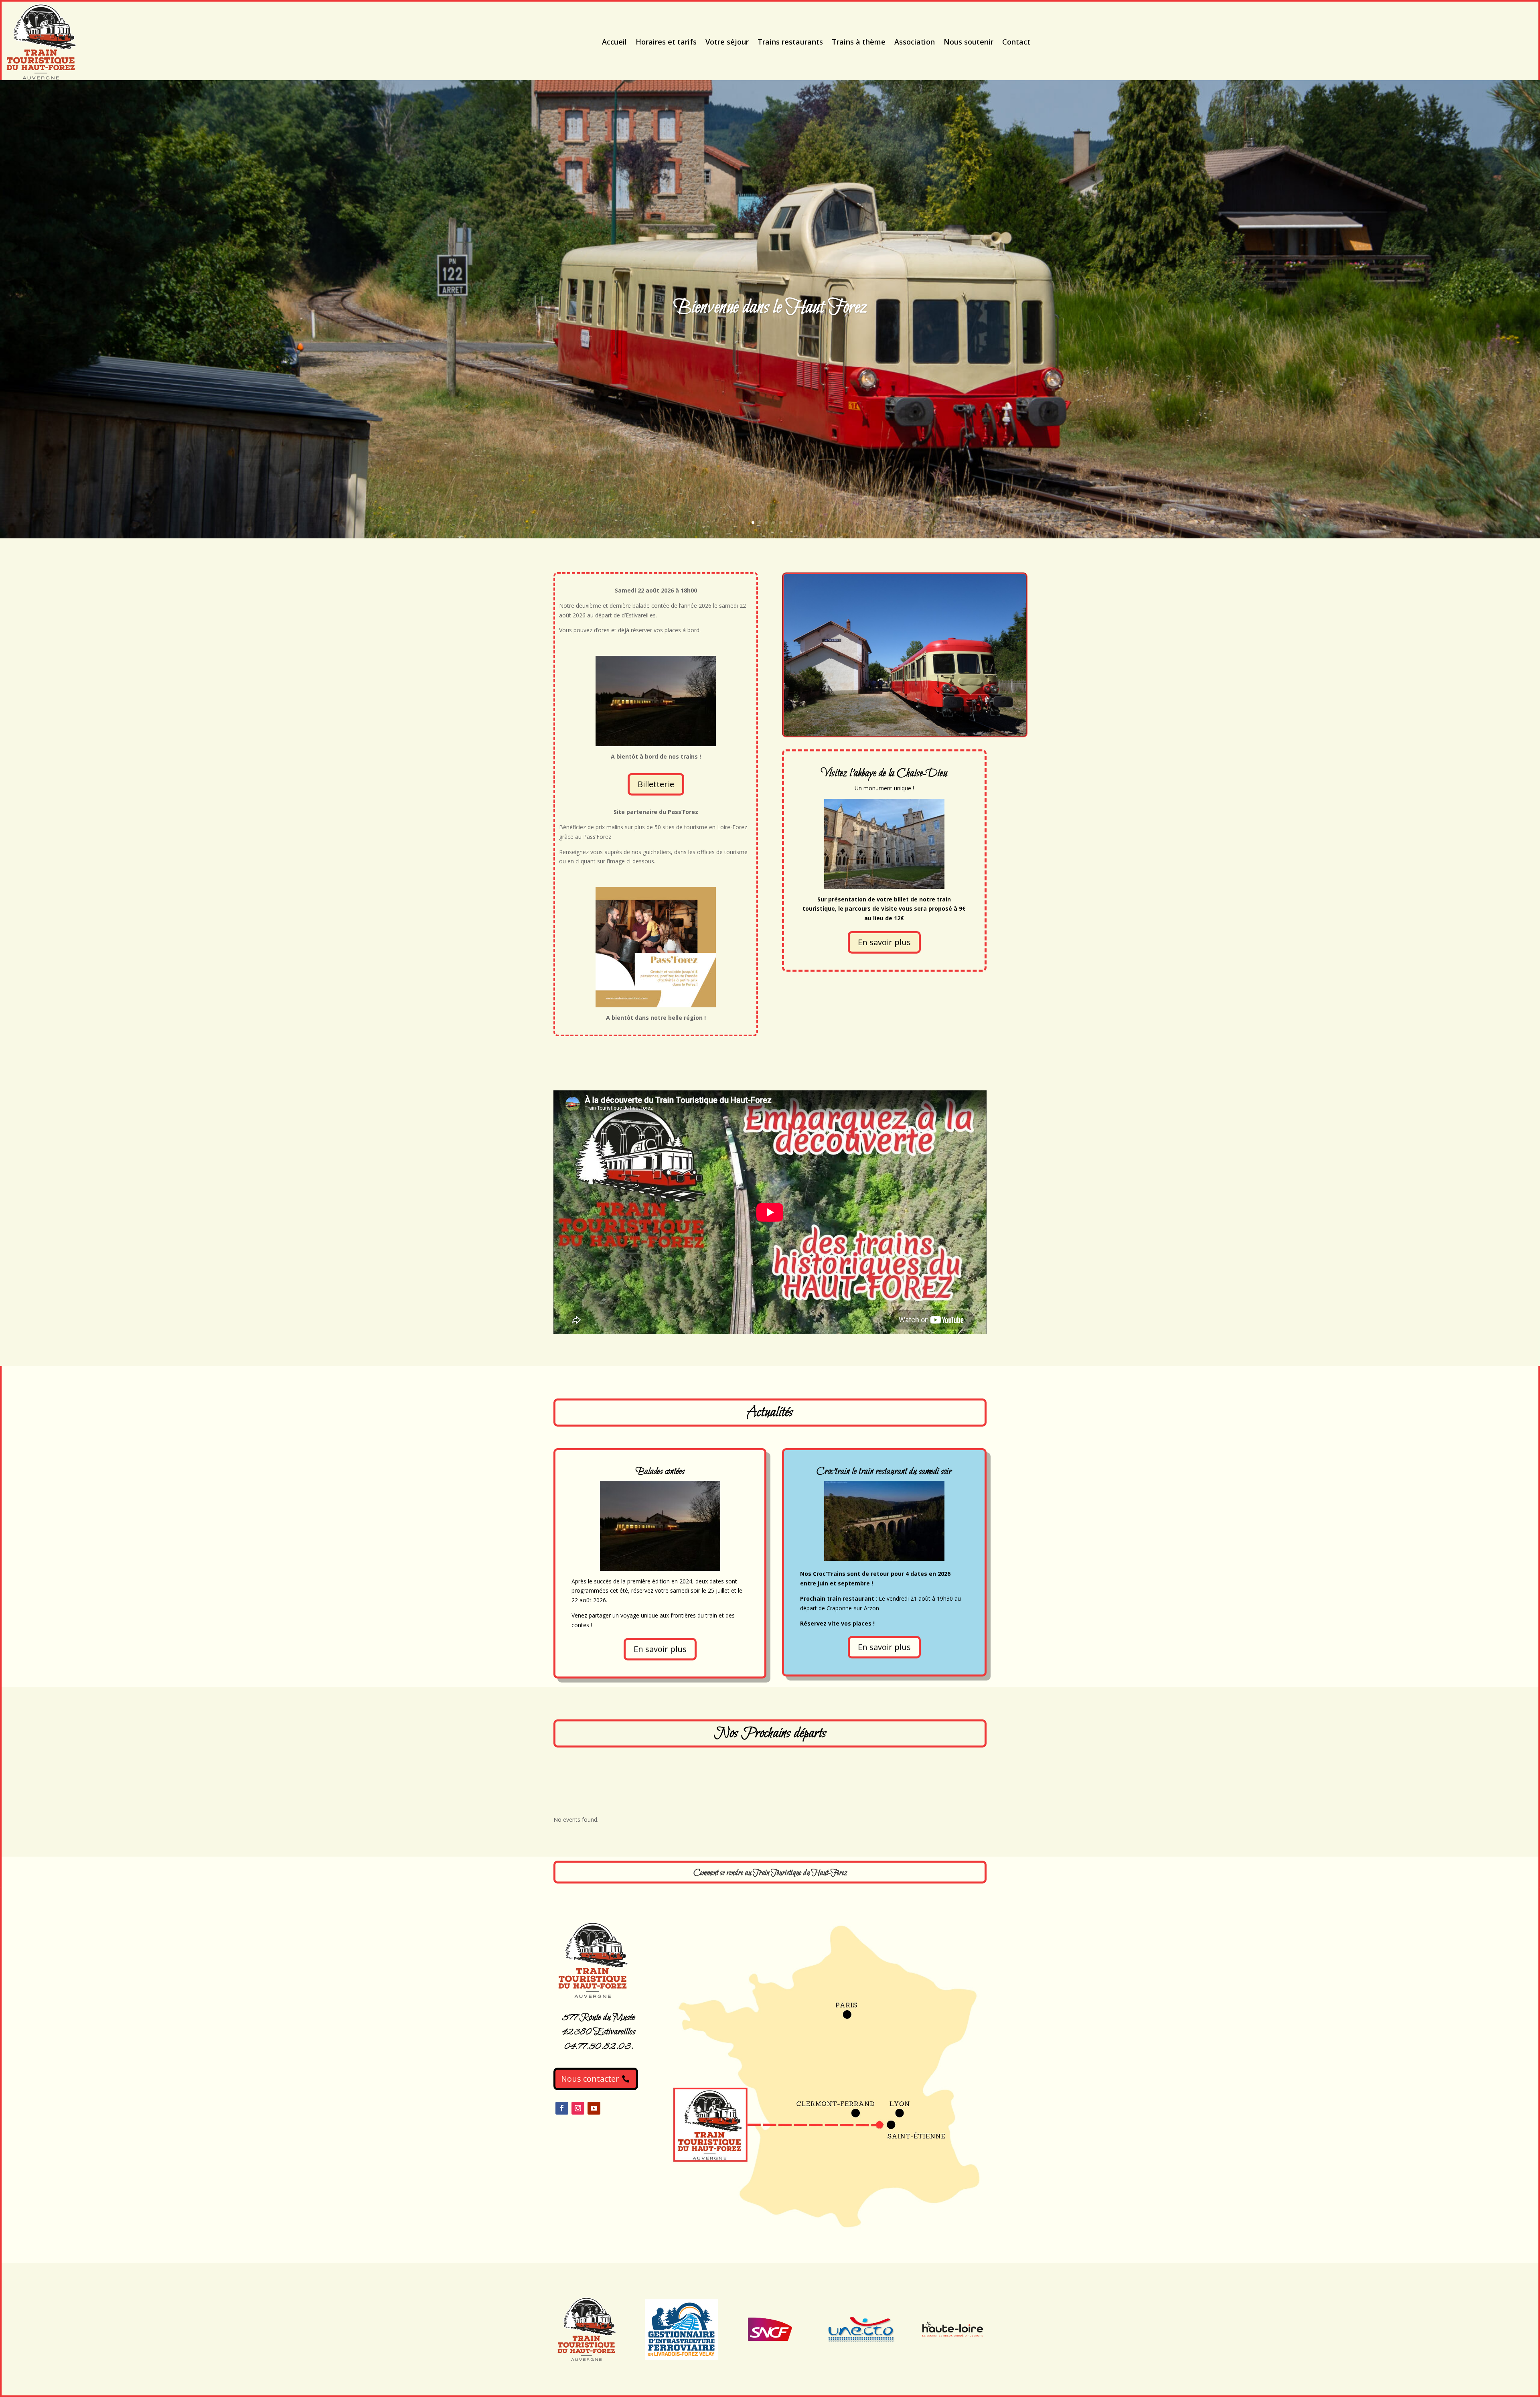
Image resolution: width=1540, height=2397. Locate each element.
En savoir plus (884, 942)
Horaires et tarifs (666, 42)
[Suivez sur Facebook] (562, 2108)
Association (915, 42)
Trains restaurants (790, 42)
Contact (1016, 42)
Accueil (614, 42)
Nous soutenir (969, 42)
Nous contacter (590, 2079)
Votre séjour (727, 42)
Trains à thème (859, 42)
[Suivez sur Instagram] (578, 2108)
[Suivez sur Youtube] (594, 2108)
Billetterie (656, 784)
